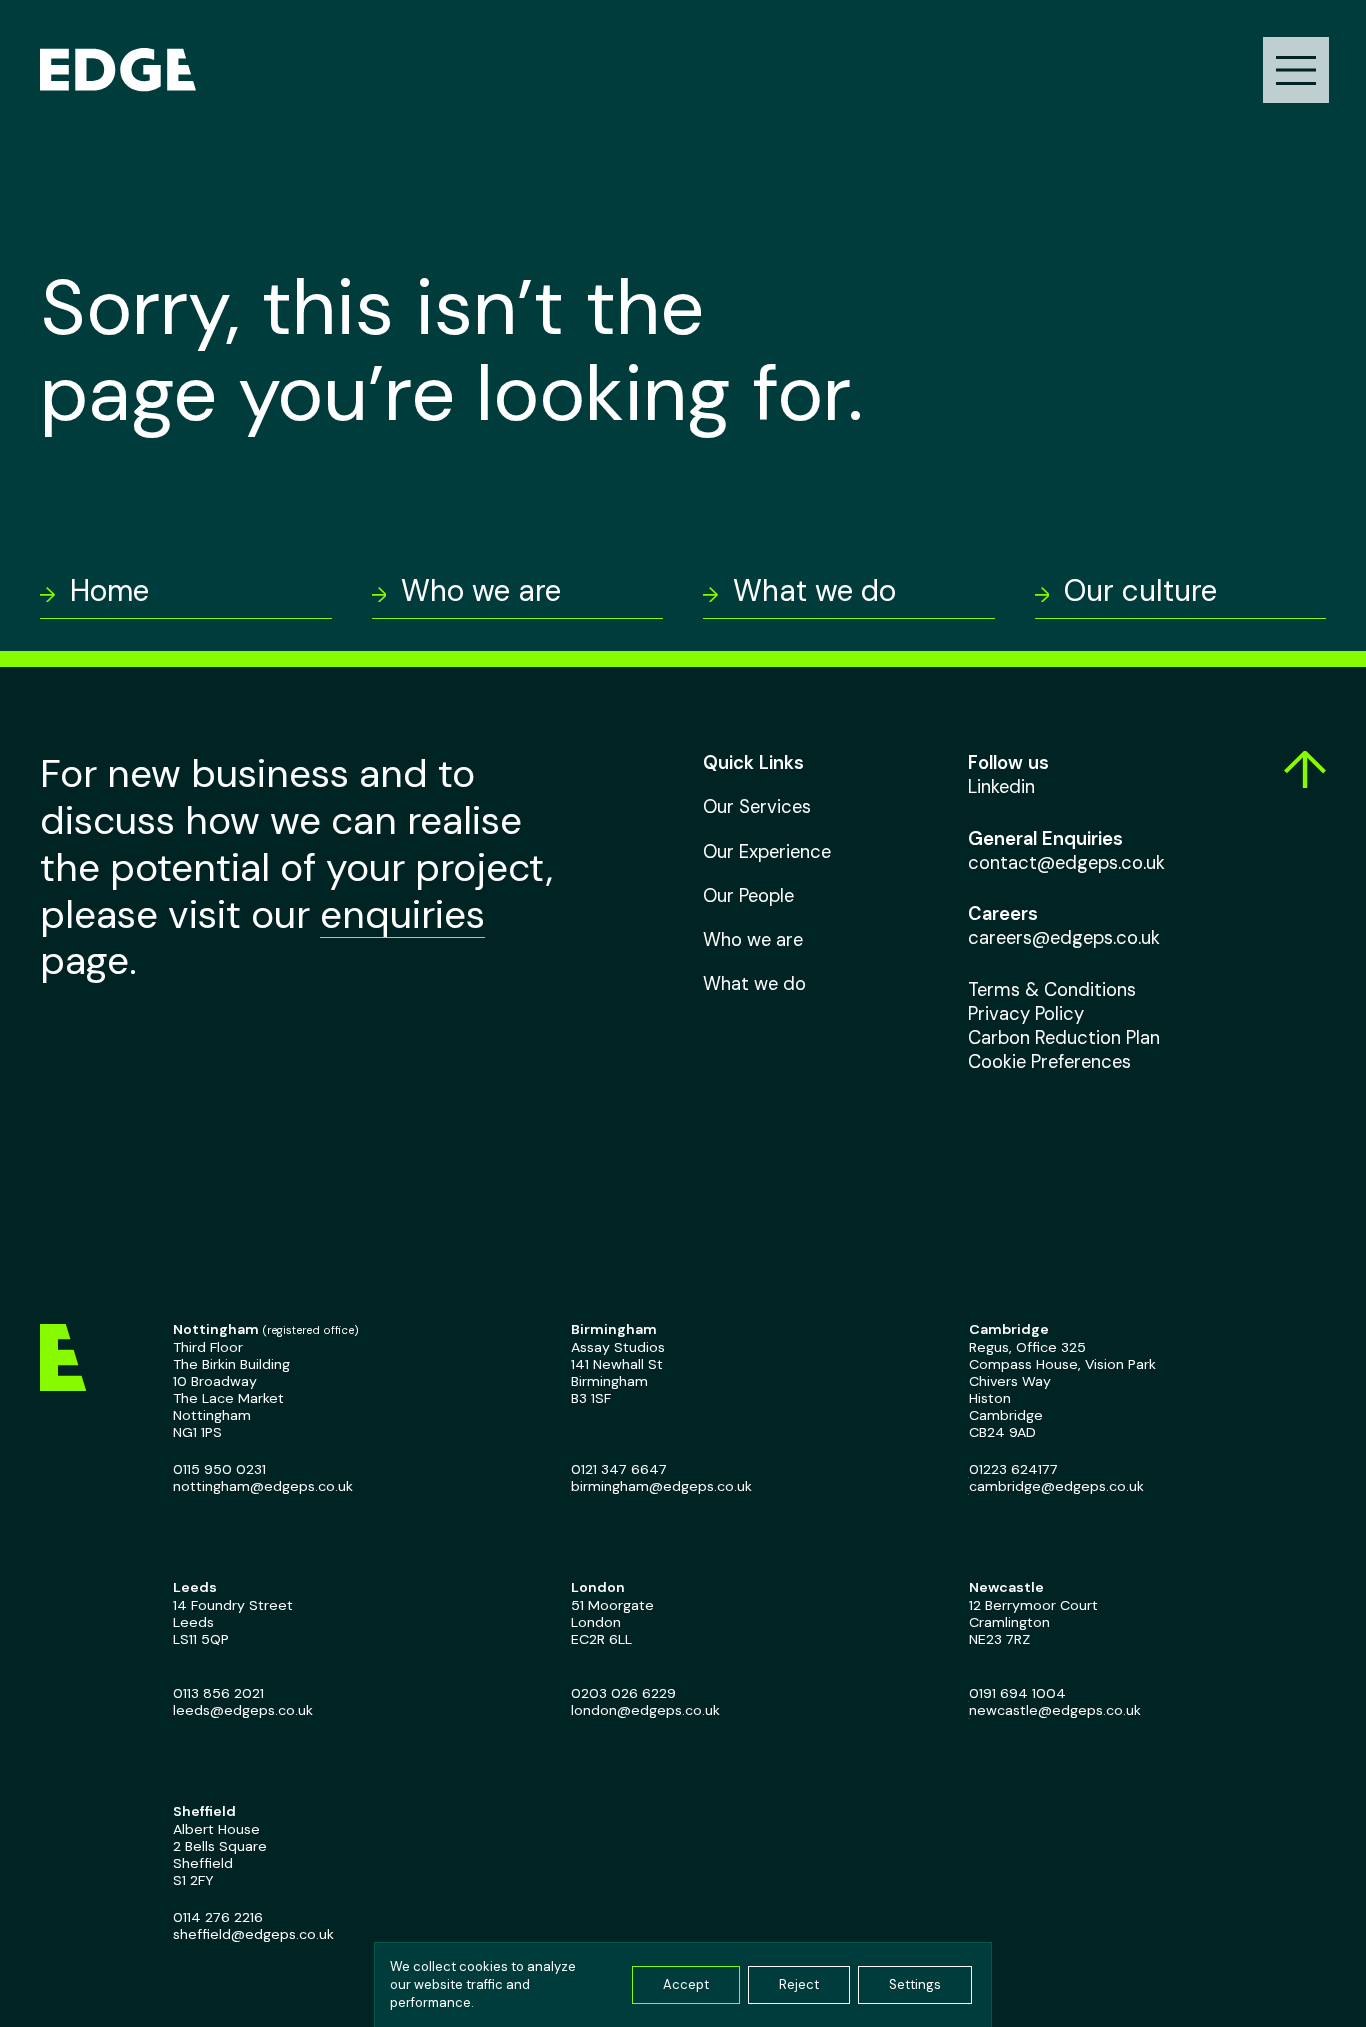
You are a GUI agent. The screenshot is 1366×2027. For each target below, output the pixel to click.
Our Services (757, 807)
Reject (799, 1984)
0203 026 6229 (622, 1693)
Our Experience (767, 851)
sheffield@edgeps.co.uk (253, 1934)
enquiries (402, 914)
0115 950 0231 (219, 1469)
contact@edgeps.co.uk (1066, 862)
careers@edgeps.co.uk (1064, 938)
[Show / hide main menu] (1296, 70)
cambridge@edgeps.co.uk (1055, 1486)
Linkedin (1001, 787)
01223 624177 (1012, 1469)
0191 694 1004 (1016, 1693)
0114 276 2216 (218, 1917)
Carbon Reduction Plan (1064, 1037)
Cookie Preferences (1049, 1061)
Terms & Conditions (1052, 989)
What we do (754, 984)
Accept (686, 1984)
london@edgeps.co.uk (644, 1710)
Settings (915, 1984)
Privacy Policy (1026, 1013)
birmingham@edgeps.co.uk (660, 1486)
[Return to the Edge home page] (118, 69)
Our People (748, 895)
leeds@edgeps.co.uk (243, 1710)
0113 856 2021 (218, 1693)
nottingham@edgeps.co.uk (263, 1486)
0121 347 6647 (618, 1469)
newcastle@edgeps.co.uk (1054, 1710)
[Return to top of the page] (1299, 770)
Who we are (753, 940)
